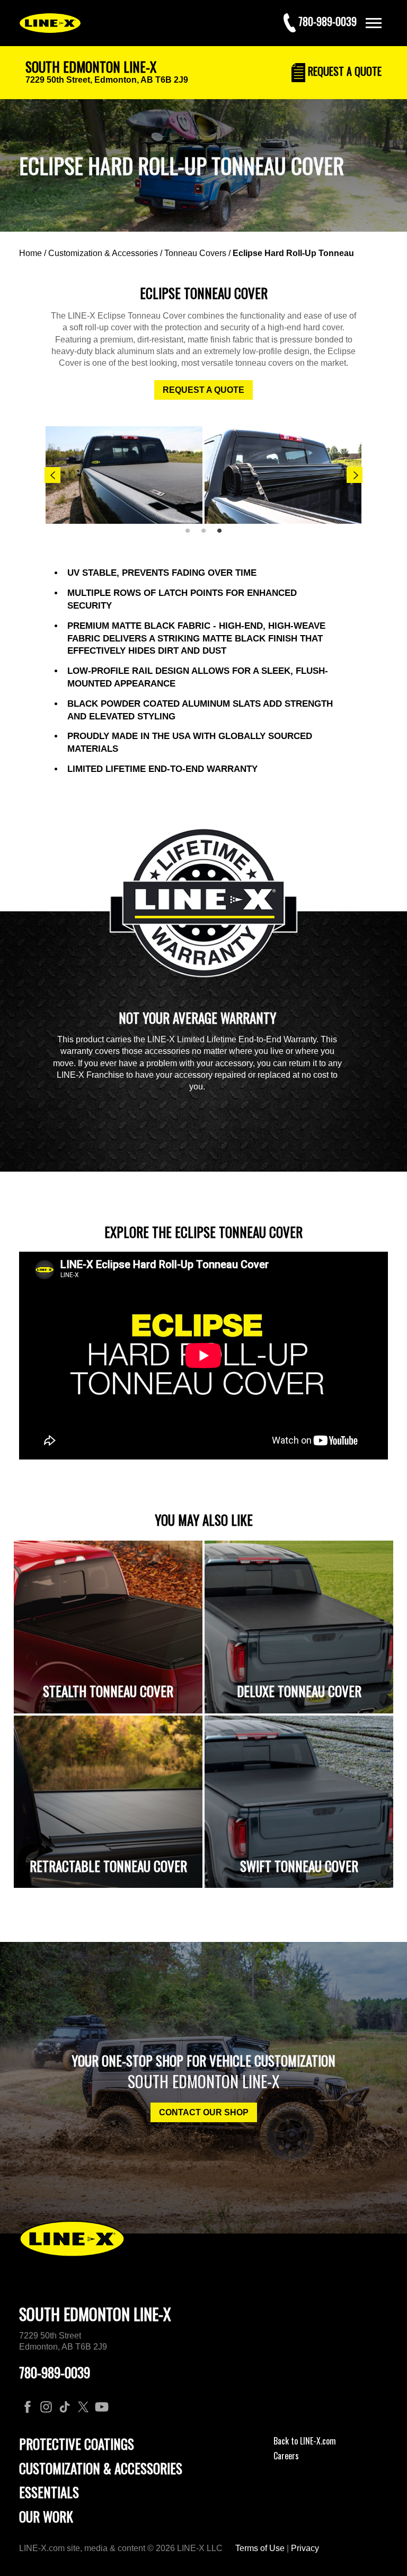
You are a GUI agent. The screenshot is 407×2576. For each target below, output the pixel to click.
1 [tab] (191, 535)
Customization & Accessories (103, 253)
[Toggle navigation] (374, 23)
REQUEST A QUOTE (203, 390)
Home (30, 253)
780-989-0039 (55, 2372)
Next (355, 475)
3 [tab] (223, 535)
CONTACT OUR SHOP (204, 2112)
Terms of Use (260, 2548)
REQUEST (343, 71)
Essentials (49, 2492)
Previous (52, 475)
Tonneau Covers (195, 253)
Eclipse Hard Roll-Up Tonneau (293, 253)
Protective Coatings (77, 2444)
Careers (286, 2456)
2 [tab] (207, 535)
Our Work (46, 2516)
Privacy (305, 2548)
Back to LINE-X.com (305, 2441)
